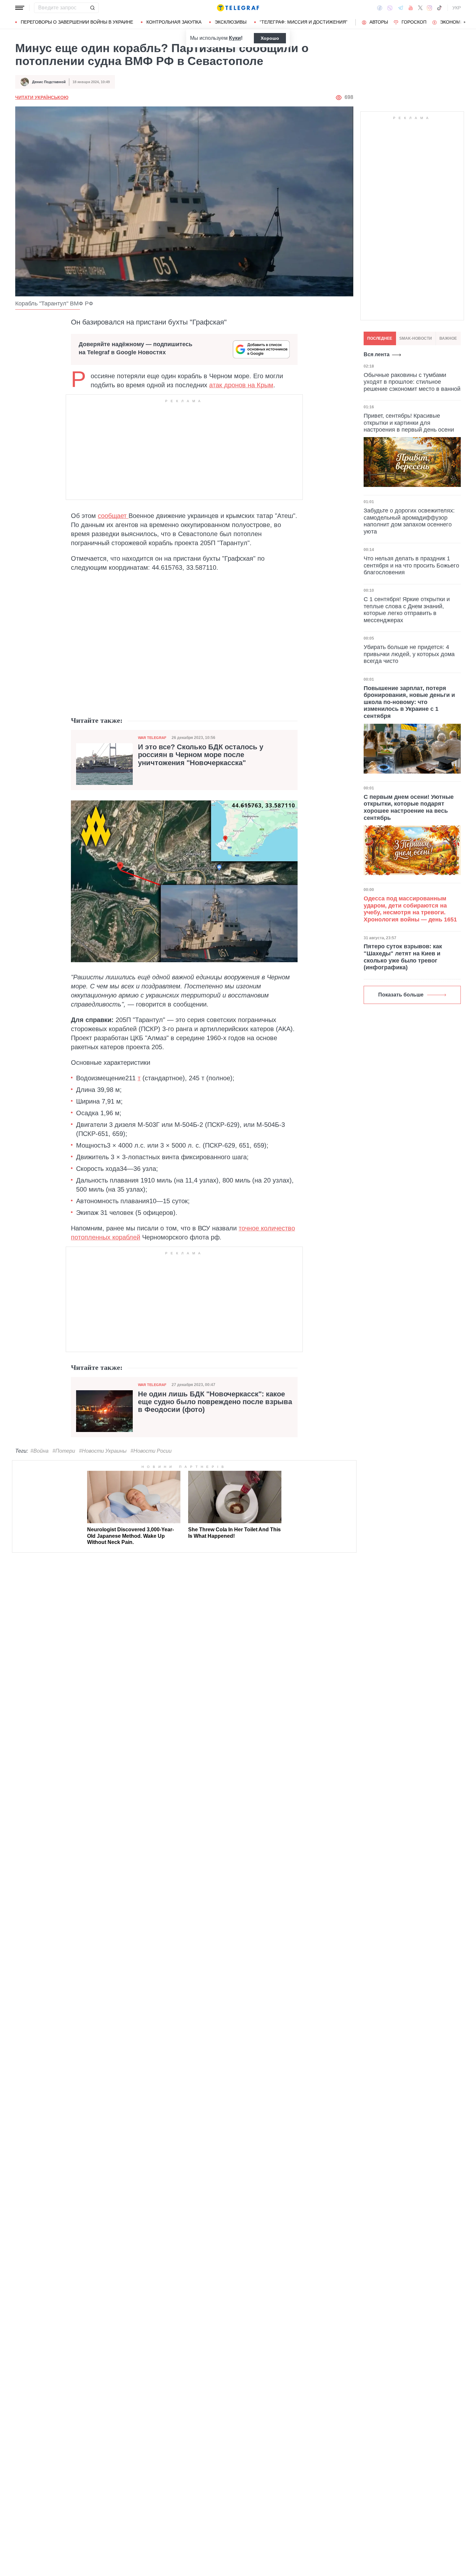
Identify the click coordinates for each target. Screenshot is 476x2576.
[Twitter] (420, 8)
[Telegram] (401, 8)
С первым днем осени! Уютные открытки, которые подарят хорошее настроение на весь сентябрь (409, 807)
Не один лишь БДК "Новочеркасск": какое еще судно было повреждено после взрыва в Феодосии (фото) (215, 1402)
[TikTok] (439, 8)
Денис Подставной (49, 82)
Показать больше (401, 995)
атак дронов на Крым (241, 385)
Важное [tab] (448, 338)
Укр (457, 8)
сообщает (113, 516)
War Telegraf (152, 738)
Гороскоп (414, 22)
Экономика (454, 22)
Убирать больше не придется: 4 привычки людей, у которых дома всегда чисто (409, 654)
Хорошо (270, 38)
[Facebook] (380, 8)
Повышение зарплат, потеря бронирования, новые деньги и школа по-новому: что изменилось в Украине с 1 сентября (409, 702)
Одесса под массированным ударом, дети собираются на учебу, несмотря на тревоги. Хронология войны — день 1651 (410, 909)
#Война (40, 1451)
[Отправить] (92, 8)
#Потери (64, 1451)
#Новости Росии (151, 1451)
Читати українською (42, 97)
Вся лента (377, 354)
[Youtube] (411, 8)
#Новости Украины (103, 1451)
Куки (235, 38)
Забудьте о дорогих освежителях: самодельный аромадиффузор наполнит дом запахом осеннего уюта (409, 521)
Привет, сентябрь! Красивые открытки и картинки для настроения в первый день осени (409, 422)
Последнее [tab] (380, 338)
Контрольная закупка (174, 22)
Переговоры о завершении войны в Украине (77, 22)
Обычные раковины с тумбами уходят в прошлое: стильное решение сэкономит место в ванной (412, 382)
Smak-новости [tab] (416, 338)
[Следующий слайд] (465, 22)
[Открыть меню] (20, 8)
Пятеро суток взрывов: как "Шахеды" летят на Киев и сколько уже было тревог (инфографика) (403, 957)
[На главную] (238, 8)
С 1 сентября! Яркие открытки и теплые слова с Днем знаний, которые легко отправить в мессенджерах (407, 610)
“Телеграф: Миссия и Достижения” (304, 22)
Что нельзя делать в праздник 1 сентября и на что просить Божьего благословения (411, 565)
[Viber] (390, 8)
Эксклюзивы (231, 22)
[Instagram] (430, 8)
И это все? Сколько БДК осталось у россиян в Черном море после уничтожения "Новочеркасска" (201, 755)
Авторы (379, 22)
